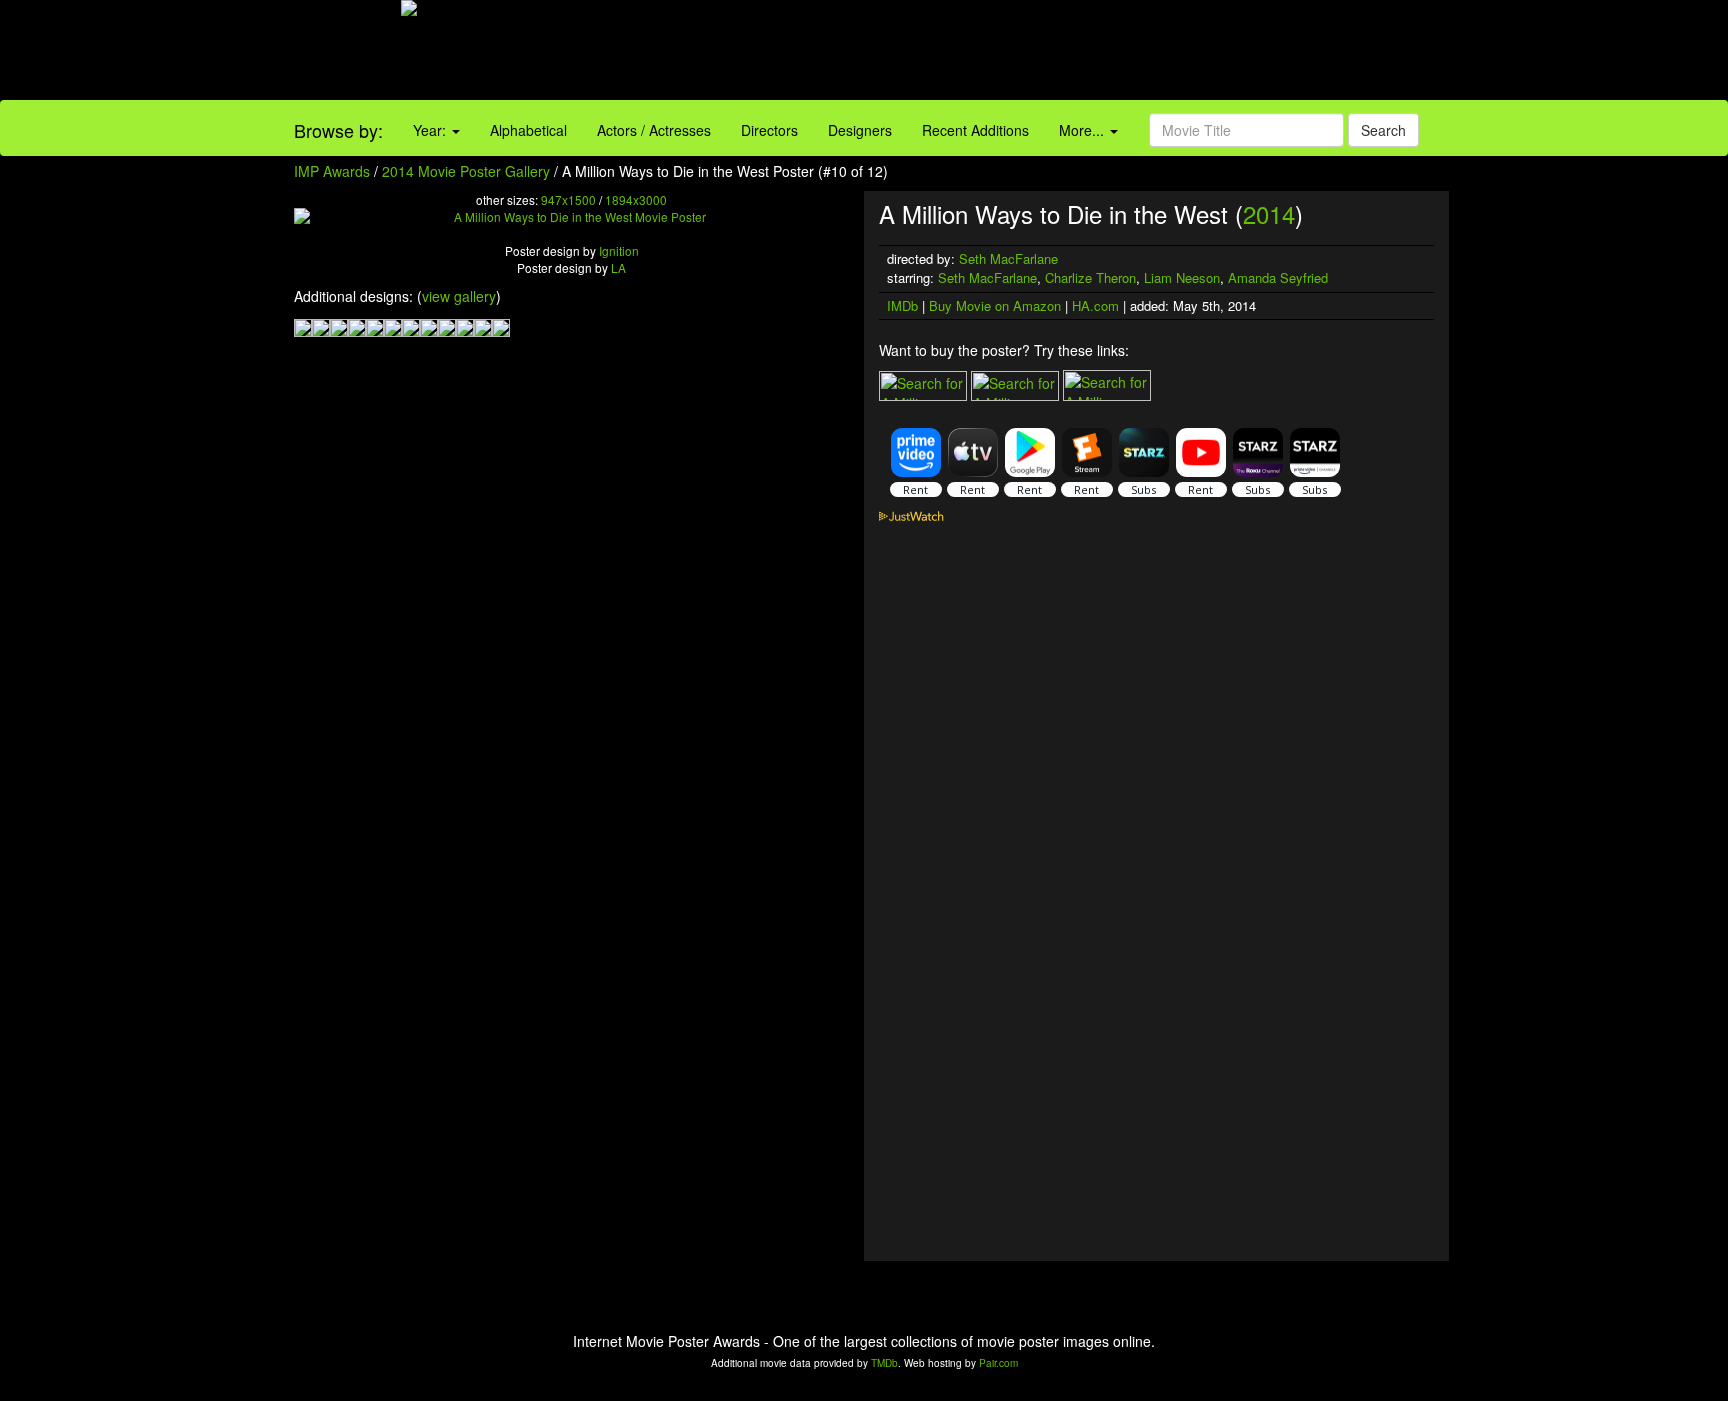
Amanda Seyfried (1278, 277)
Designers (860, 130)
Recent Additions (975, 130)
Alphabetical (528, 130)
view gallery (459, 296)
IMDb (902, 305)
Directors (769, 130)
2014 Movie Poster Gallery (466, 171)
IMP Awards (332, 171)
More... (1083, 130)
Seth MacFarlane (1008, 258)
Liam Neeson (1182, 277)
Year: (431, 130)
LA (618, 267)
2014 (1269, 213)
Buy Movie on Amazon (995, 305)
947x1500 (568, 199)
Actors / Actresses (654, 130)
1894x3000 (636, 199)
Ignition (619, 250)
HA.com (1095, 305)
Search (1383, 130)
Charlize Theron (1090, 277)
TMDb (884, 1363)
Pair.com (998, 1363)
